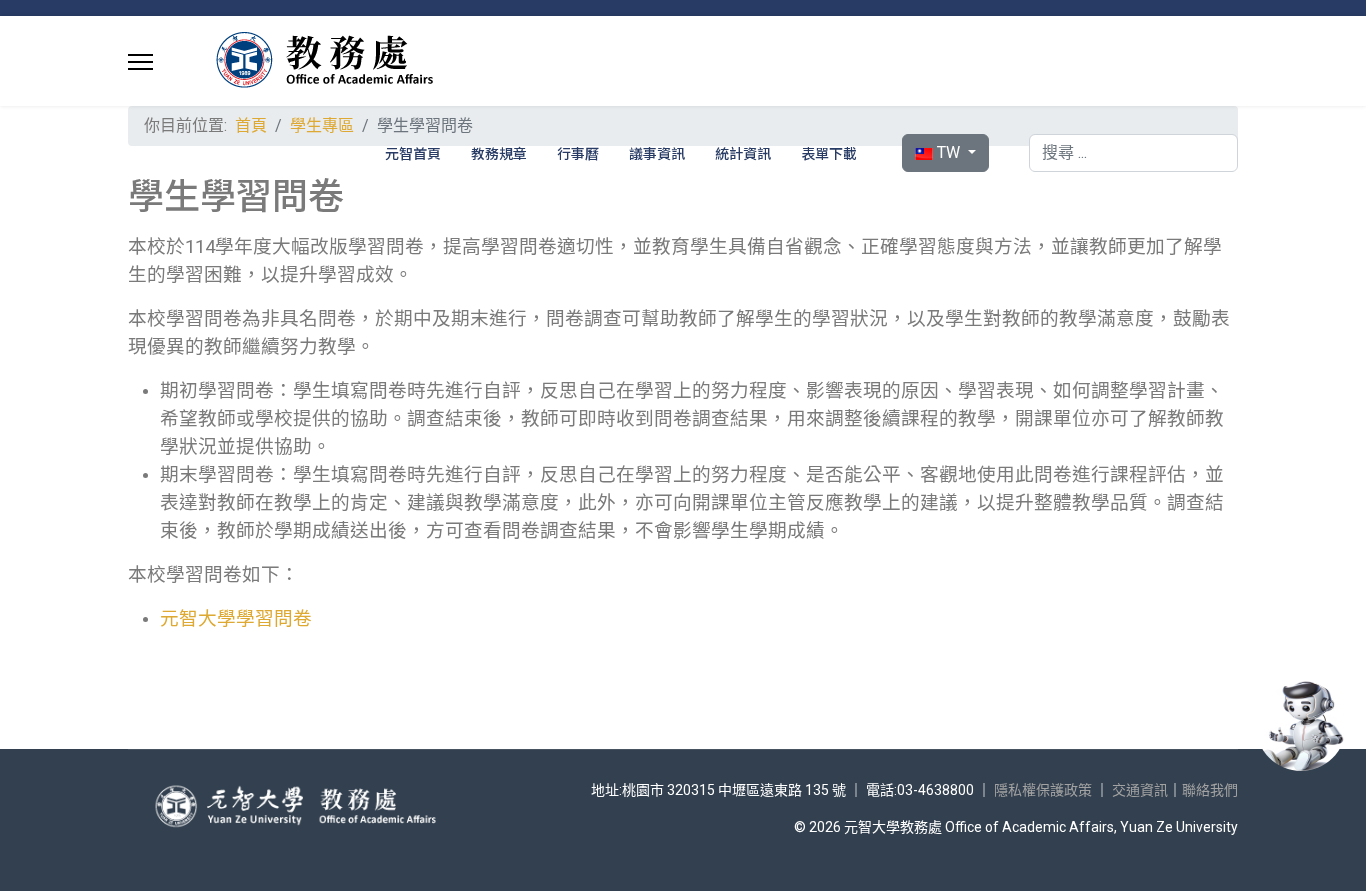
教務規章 (499, 153)
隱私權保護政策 (1043, 790)
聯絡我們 (1210, 790)
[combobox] (1133, 153)
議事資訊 (657, 153)
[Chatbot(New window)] (1301, 726)
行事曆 (578, 153)
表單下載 (829, 153)
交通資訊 (1140, 790)
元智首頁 (413, 153)
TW (948, 152)
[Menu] (140, 62)
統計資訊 (743, 153)
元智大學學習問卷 (236, 619)
